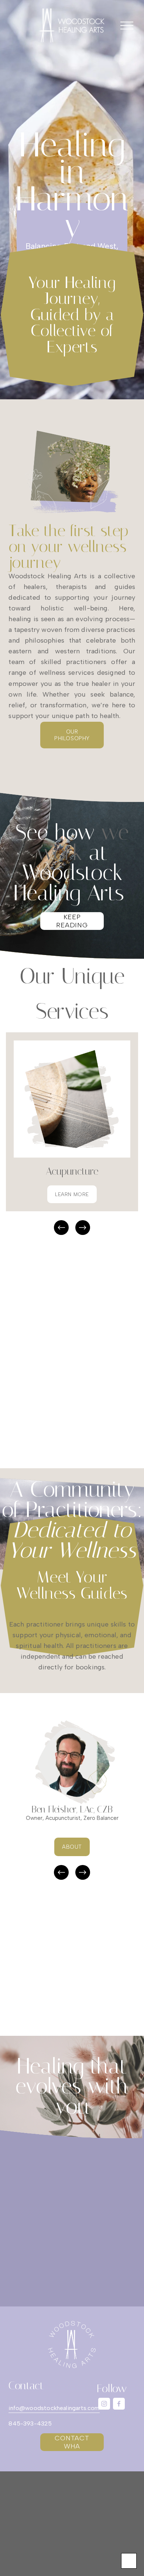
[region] (72, 1134)
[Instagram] (104, 2404)
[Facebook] (119, 2404)
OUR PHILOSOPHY (72, 735)
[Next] (83, 1228)
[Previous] (61, 1228)
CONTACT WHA (72, 2442)
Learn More (72, 1194)
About (72, 1847)
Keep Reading (72, 921)
